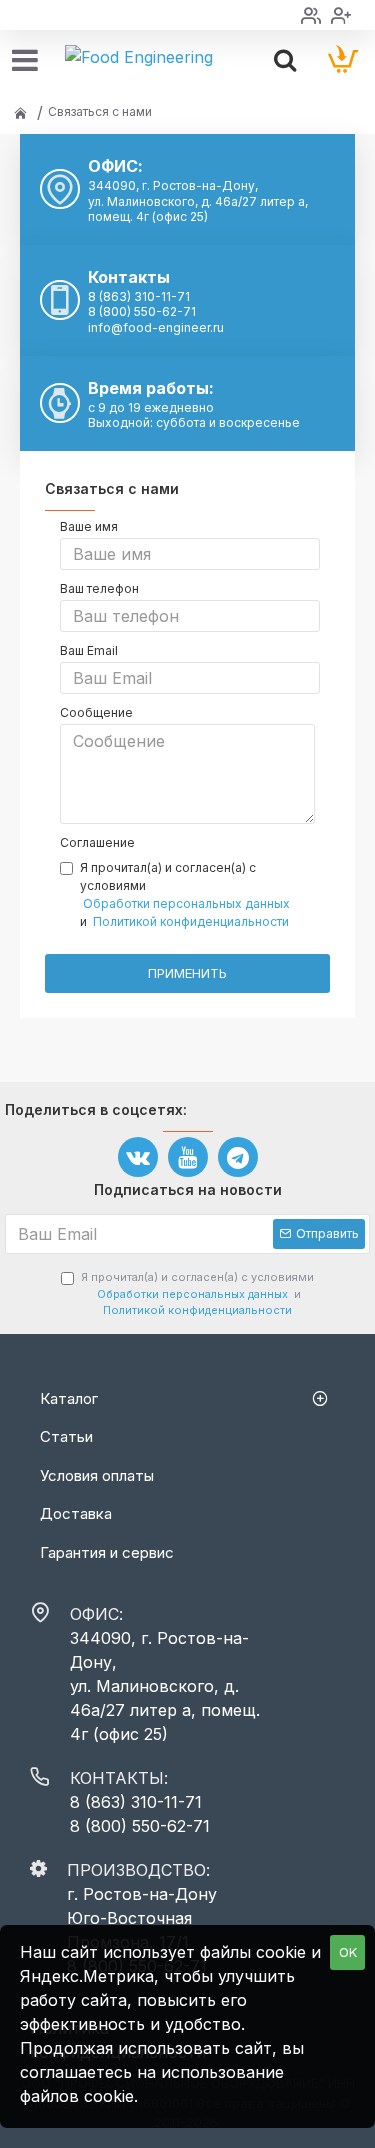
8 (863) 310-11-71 (139, 296)
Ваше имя (89, 526)
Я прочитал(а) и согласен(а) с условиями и (185, 894)
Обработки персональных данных (186, 903)
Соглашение (97, 842)
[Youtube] (188, 1157)
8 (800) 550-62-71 (142, 311)
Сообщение (96, 712)
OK (348, 1952)
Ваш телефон (99, 588)
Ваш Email (89, 650)
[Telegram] (238, 1157)
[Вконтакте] (138, 1157)
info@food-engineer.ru (156, 327)
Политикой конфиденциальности (191, 921)
